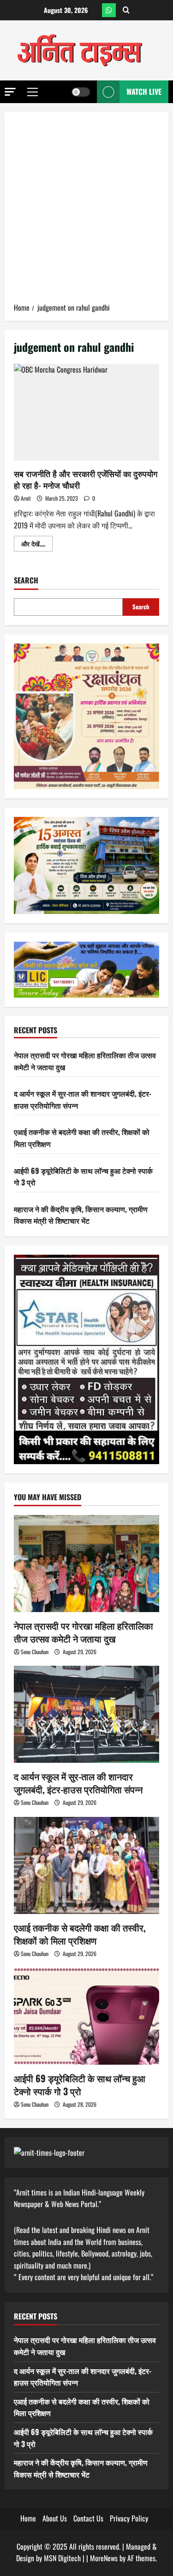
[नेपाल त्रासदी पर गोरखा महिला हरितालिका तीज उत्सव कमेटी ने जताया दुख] (86, 1564)
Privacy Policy (129, 2518)
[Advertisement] (86, 211)
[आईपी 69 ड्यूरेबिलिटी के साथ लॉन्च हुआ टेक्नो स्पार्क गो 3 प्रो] (86, 2016)
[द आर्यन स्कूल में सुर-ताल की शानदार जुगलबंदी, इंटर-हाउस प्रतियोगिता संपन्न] (86, 1714)
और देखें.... (37, 545)
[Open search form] (126, 10)
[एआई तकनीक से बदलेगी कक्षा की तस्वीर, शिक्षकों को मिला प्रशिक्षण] (86, 1865)
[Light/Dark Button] (81, 92)
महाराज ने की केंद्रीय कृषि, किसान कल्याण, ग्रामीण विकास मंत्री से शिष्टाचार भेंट (81, 1215)
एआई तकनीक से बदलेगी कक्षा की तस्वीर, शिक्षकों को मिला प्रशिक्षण (80, 1934)
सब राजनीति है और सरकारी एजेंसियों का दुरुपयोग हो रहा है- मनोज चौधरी (86, 412)
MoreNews (104, 2558)
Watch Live (144, 92)
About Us (55, 2518)
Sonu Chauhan (35, 1652)
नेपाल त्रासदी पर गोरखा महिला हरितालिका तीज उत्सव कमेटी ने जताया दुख (84, 1632)
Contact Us (88, 2518)
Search (26, 580)
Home (28, 2518)
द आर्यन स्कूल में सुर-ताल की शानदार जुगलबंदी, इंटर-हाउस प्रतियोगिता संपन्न (78, 1783)
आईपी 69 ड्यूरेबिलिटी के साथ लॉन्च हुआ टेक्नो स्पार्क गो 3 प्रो (80, 2085)
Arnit (26, 498)
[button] (10, 92)
